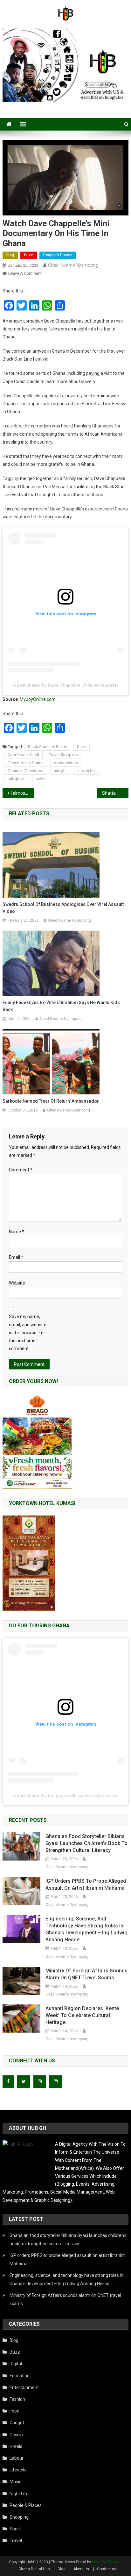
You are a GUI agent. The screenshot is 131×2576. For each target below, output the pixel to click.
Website (17, 1283)
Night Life (19, 2494)
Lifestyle (18, 2470)
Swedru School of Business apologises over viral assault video (63, 908)
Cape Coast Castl (23, 755)
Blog (10, 255)
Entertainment (24, 2387)
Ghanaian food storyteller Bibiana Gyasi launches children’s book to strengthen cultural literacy (86, 1843)
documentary (66, 763)
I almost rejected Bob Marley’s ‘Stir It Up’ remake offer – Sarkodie (22, 793)
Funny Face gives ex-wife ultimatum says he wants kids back (61, 1006)
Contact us (107, 2569)
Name (17, 1232)
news (41, 779)
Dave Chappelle (64, 755)
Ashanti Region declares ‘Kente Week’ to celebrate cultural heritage (82, 2015)
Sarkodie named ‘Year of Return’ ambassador (51, 1101)
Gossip (16, 2435)
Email (16, 1257)
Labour (17, 2458)
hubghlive (17, 779)
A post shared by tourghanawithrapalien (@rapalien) (65, 1795)
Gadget (17, 2423)
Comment (21, 1170)
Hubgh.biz (86, 771)
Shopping (19, 2517)
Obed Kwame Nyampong (73, 265)
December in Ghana (26, 763)
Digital (16, 2364)
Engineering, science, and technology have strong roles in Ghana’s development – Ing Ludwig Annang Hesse (86, 1929)
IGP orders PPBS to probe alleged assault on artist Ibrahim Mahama (86, 1884)
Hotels (16, 2446)
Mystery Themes (107, 2562)
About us (81, 2569)
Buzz (29, 255)
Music (15, 2482)
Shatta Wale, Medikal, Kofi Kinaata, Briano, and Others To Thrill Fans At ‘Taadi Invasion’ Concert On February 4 (115, 793)
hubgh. (60, 771)
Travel (16, 2541)
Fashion (17, 2399)
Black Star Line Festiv (47, 747)
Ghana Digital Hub (34, 2569)
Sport (15, 2529)
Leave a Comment (25, 273)
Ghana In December (26, 771)
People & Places (58, 255)
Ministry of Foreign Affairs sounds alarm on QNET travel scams (86, 1974)
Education (20, 2376)
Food (14, 2411)
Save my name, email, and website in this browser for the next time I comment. (28, 1333)
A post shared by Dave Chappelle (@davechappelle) (66, 685)
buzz (82, 747)
